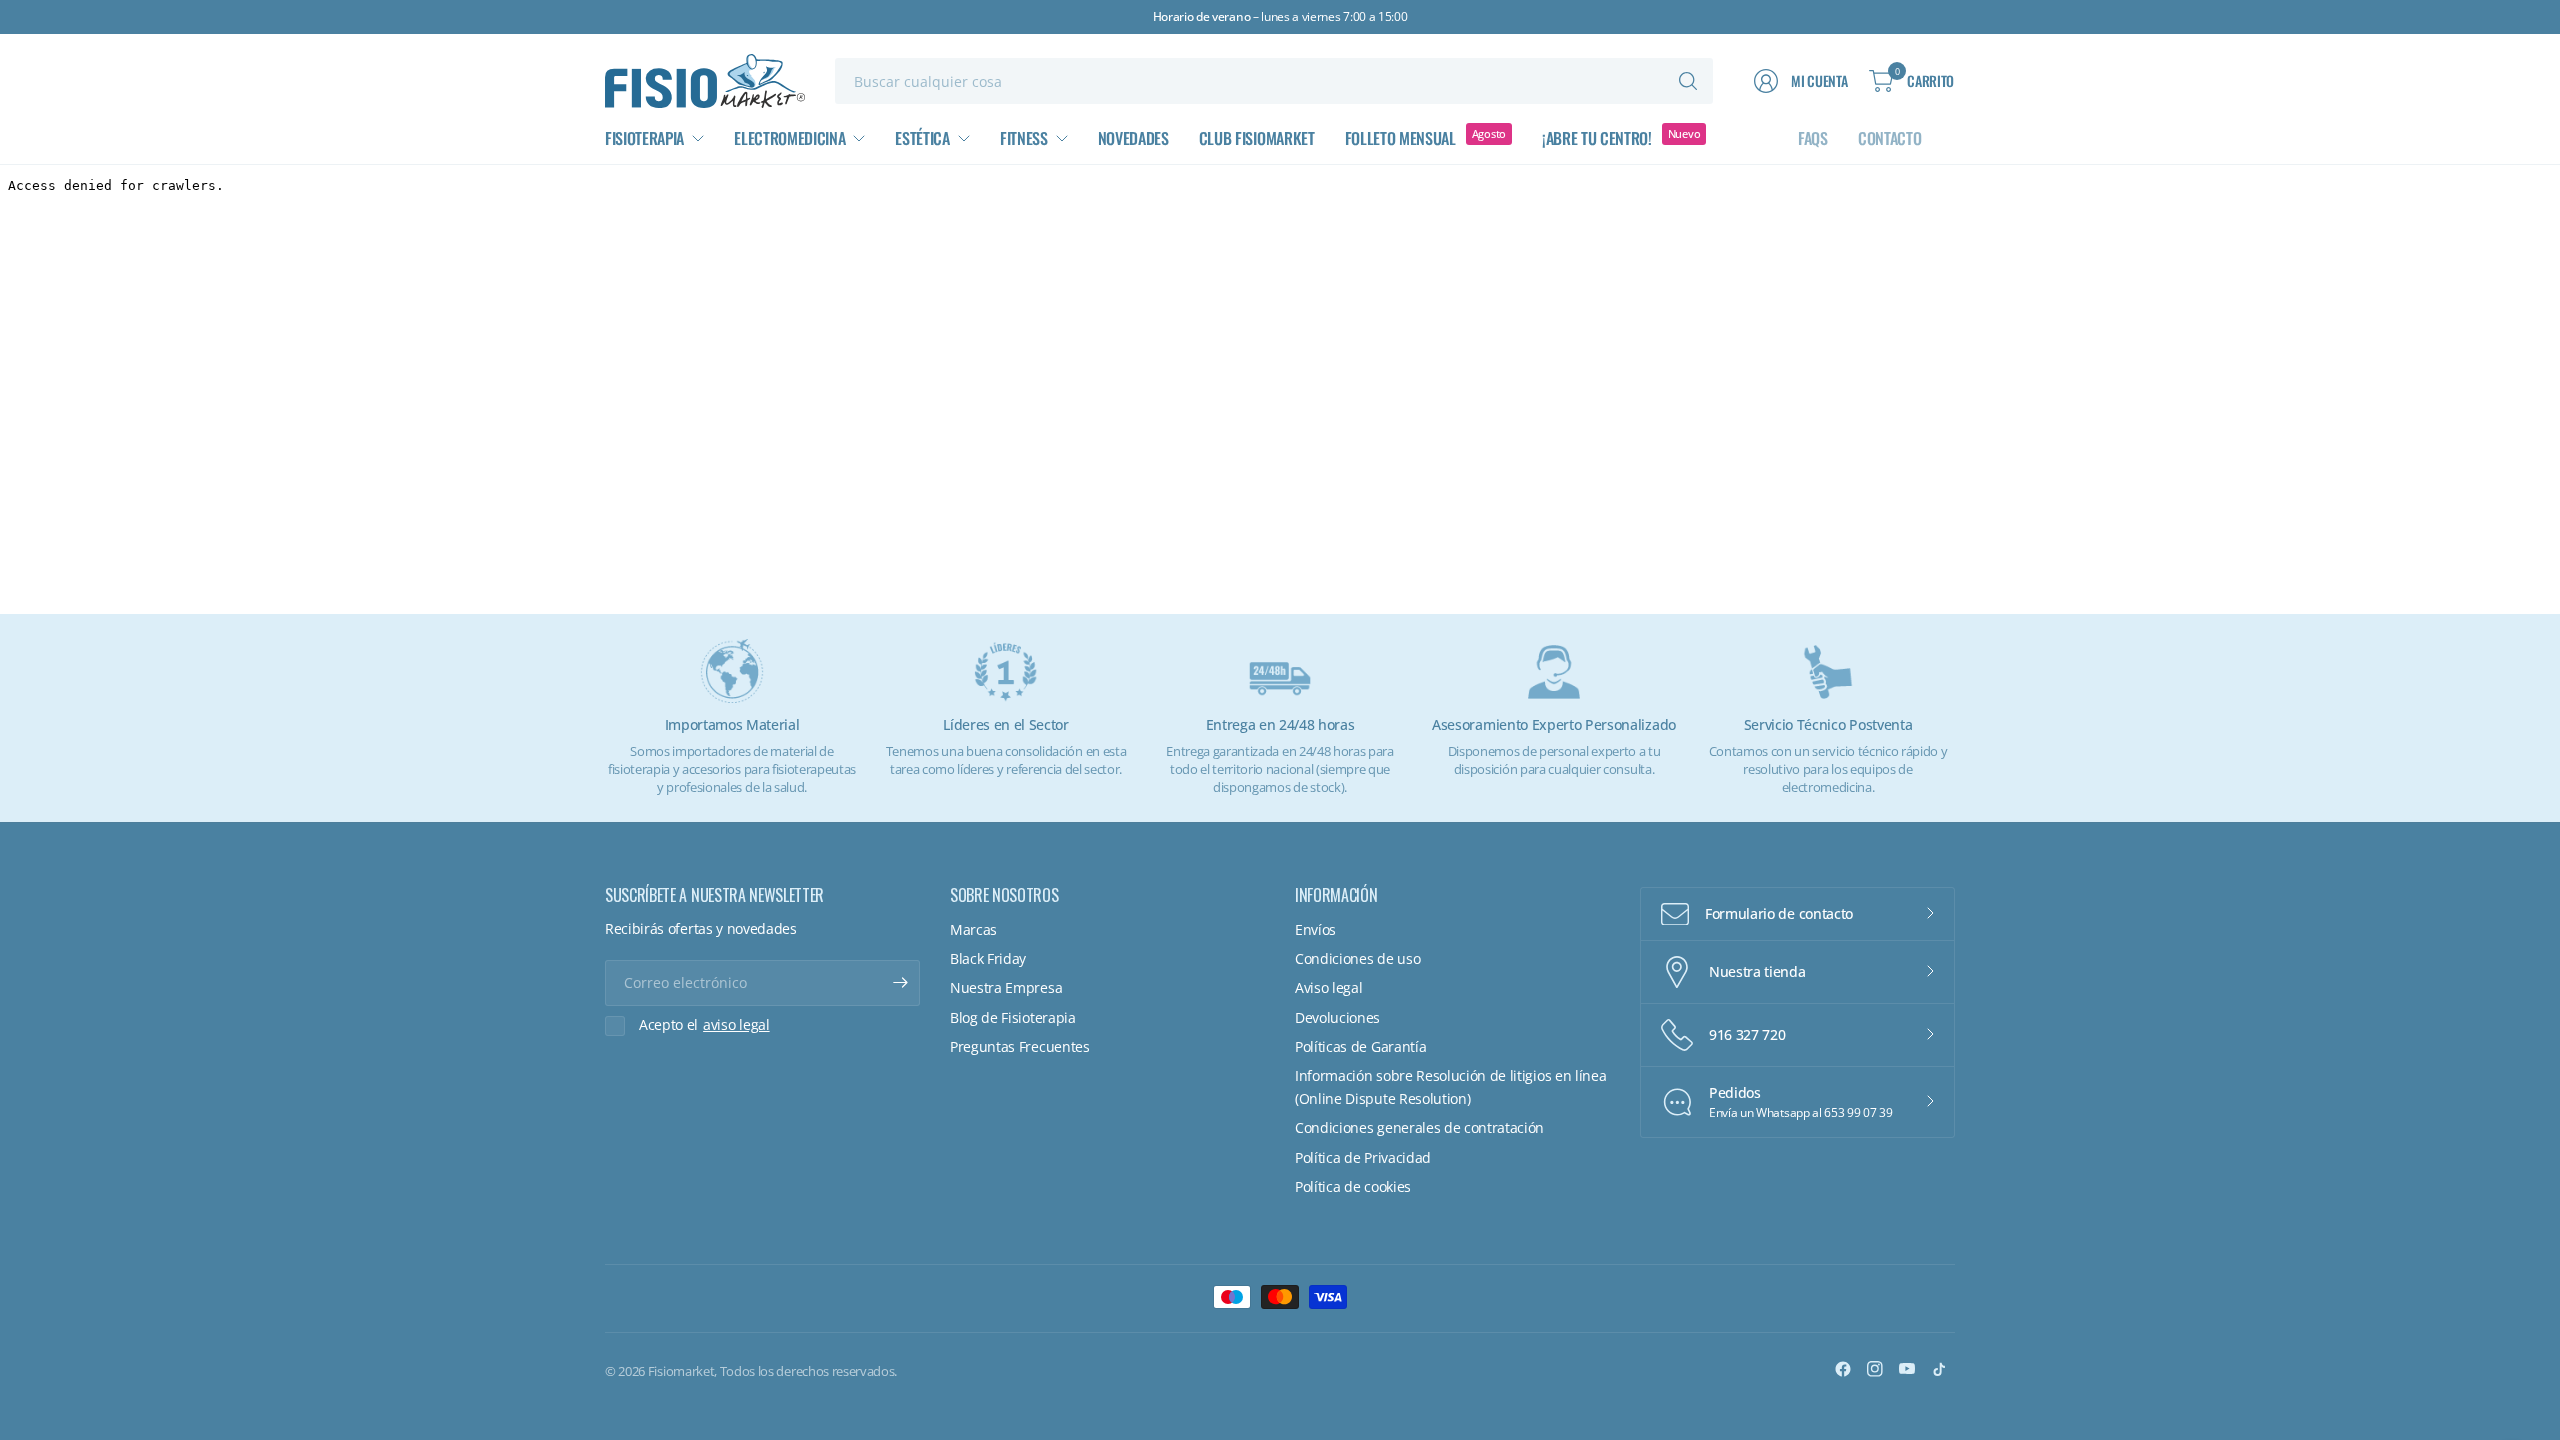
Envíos (1315, 929)
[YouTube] (1907, 1369)
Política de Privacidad (1363, 1157)
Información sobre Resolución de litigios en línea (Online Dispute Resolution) (1450, 1086)
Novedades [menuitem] (1133, 138)
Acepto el (704, 1025)
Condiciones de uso (1357, 958)
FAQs (1813, 138)
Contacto (1889, 138)
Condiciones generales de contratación (1419, 1127)
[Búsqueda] (1688, 81)
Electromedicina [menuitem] (789, 138)
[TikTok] (1939, 1369)
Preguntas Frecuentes (1020, 1046)
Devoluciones (1337, 1017)
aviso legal (736, 1025)
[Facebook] (1843, 1369)
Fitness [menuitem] (1024, 138)
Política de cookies (1353, 1186)
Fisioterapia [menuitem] (644, 138)
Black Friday (988, 958)
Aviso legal (1328, 987)
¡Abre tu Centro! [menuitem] (1597, 138)
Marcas (973, 929)
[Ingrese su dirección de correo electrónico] (900, 983)
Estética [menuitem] (922, 138)
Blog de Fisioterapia (1013, 1017)
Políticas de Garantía (1360, 1046)
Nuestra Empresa (1006, 987)
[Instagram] (1875, 1369)
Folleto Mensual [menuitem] (1400, 138)
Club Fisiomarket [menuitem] (1257, 138)
